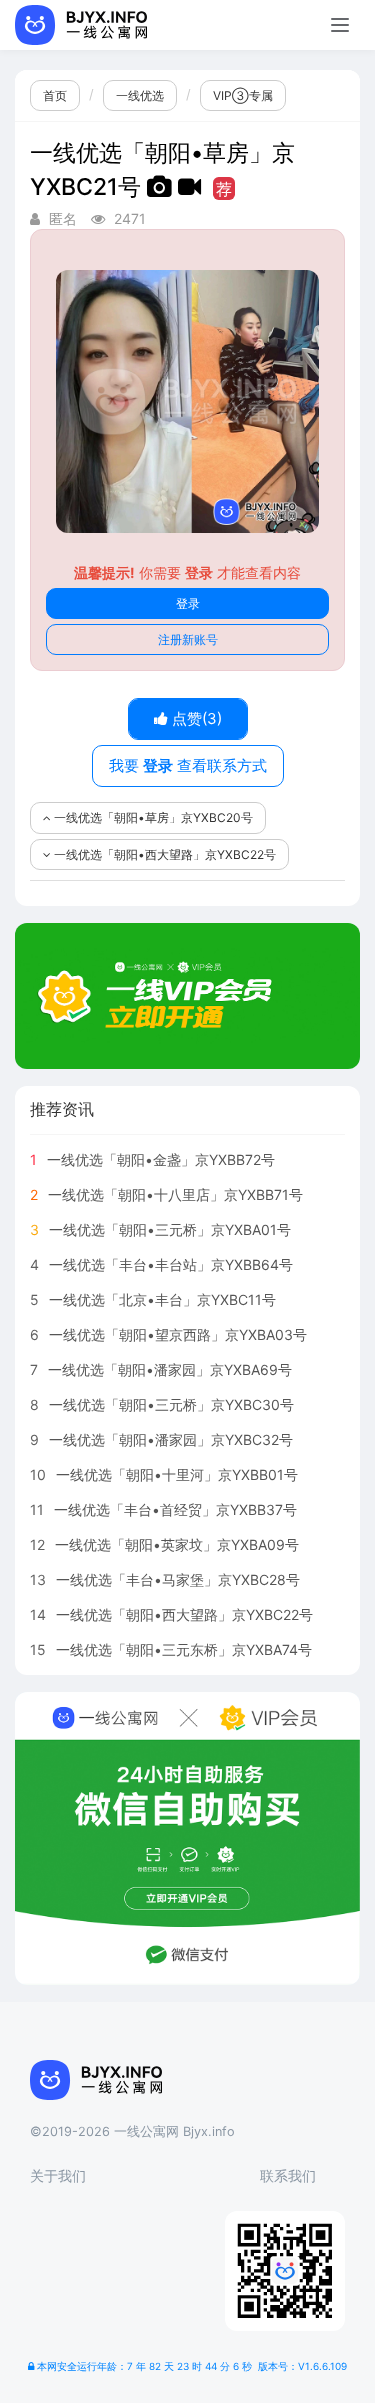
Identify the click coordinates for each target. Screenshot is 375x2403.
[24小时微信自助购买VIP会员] (187, 1838)
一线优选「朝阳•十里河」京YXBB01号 (177, 1474)
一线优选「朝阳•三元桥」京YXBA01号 (170, 1229)
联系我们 (288, 2175)
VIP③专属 (243, 95)
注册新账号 (188, 639)
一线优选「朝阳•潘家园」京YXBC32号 (171, 1439)
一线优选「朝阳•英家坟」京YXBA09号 (177, 1544)
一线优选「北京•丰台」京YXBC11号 (162, 1299)
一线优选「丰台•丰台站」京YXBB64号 (171, 1264)
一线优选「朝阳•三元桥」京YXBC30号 (171, 1404)
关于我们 (58, 2175)
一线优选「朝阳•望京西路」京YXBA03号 (178, 1334)
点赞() (195, 718)
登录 (188, 603)
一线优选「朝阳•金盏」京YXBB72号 (161, 1159)
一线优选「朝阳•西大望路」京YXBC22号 (163, 854)
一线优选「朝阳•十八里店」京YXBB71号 (175, 1194)
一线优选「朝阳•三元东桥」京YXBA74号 (184, 1649)
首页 (55, 95)
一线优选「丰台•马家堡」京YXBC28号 (178, 1579)
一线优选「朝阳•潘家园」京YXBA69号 (170, 1369)
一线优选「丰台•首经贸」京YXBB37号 (175, 1509)
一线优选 (140, 95)
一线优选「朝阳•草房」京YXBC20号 (152, 817)
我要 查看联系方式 (188, 765)
